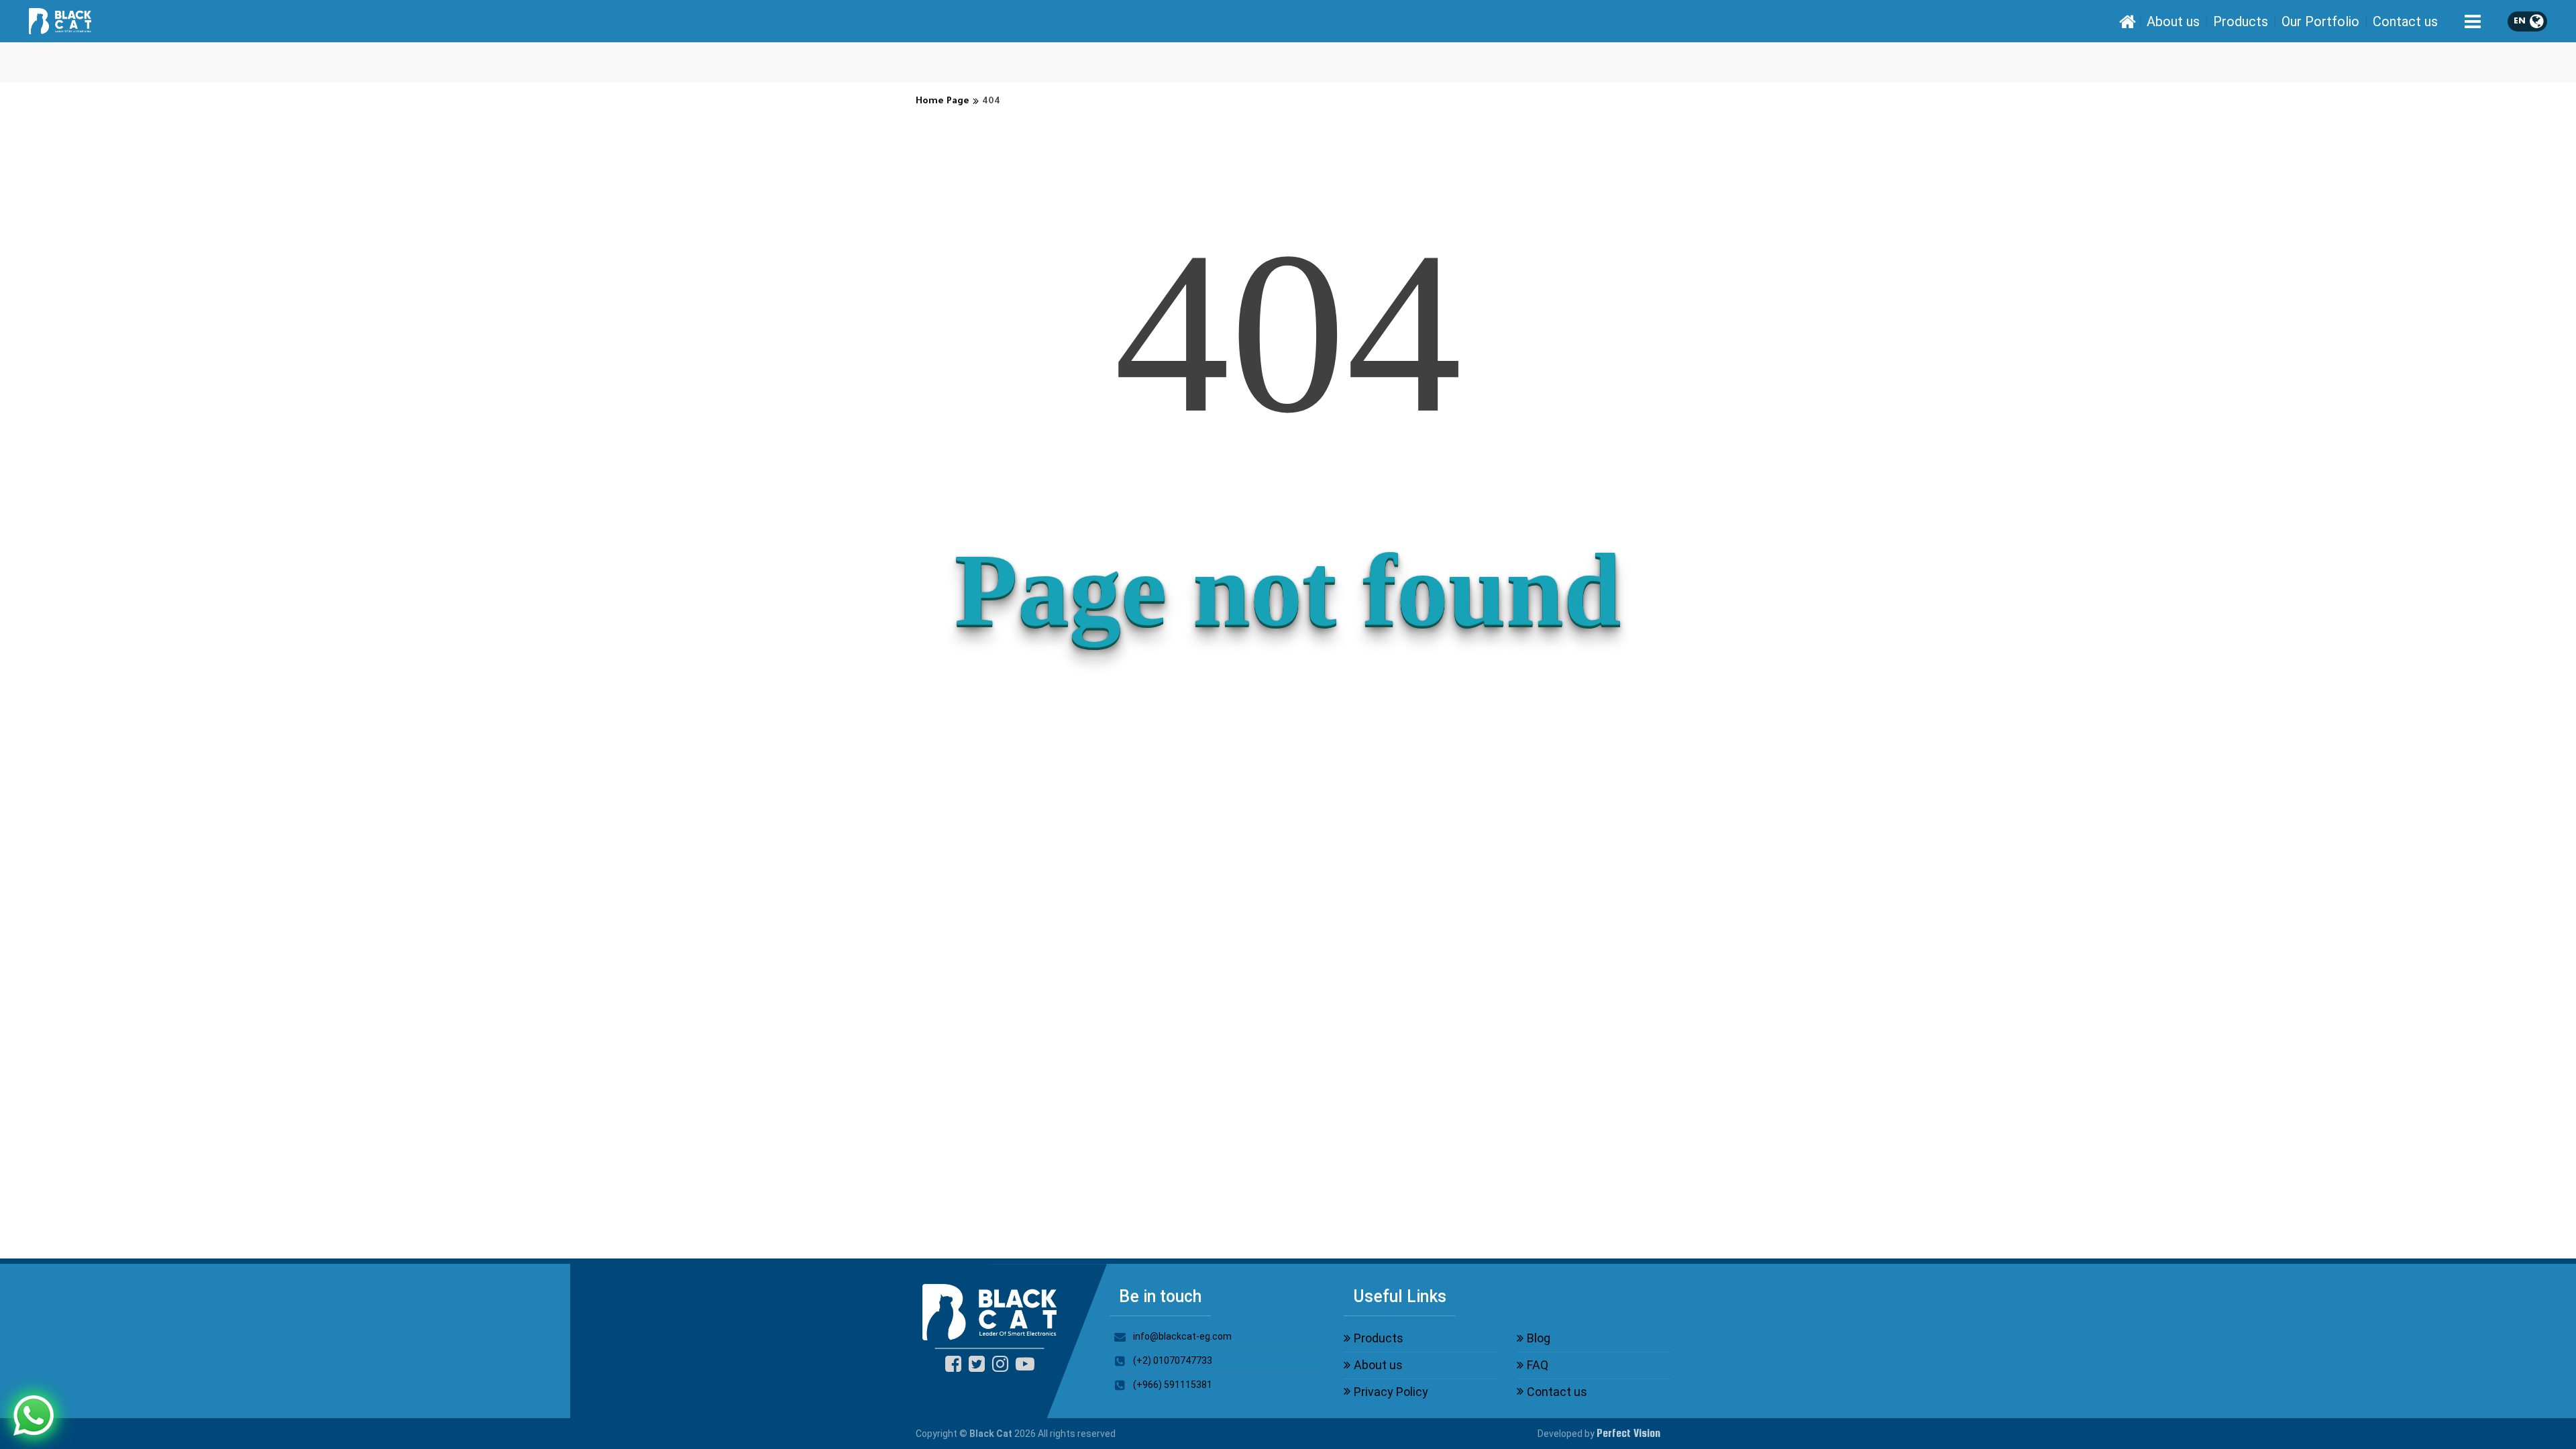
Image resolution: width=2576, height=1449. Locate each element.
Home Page (943, 102)
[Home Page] (2127, 21)
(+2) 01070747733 (1173, 1360)
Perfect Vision (1628, 1433)
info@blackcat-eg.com (1182, 1336)
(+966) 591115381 (1173, 1385)
